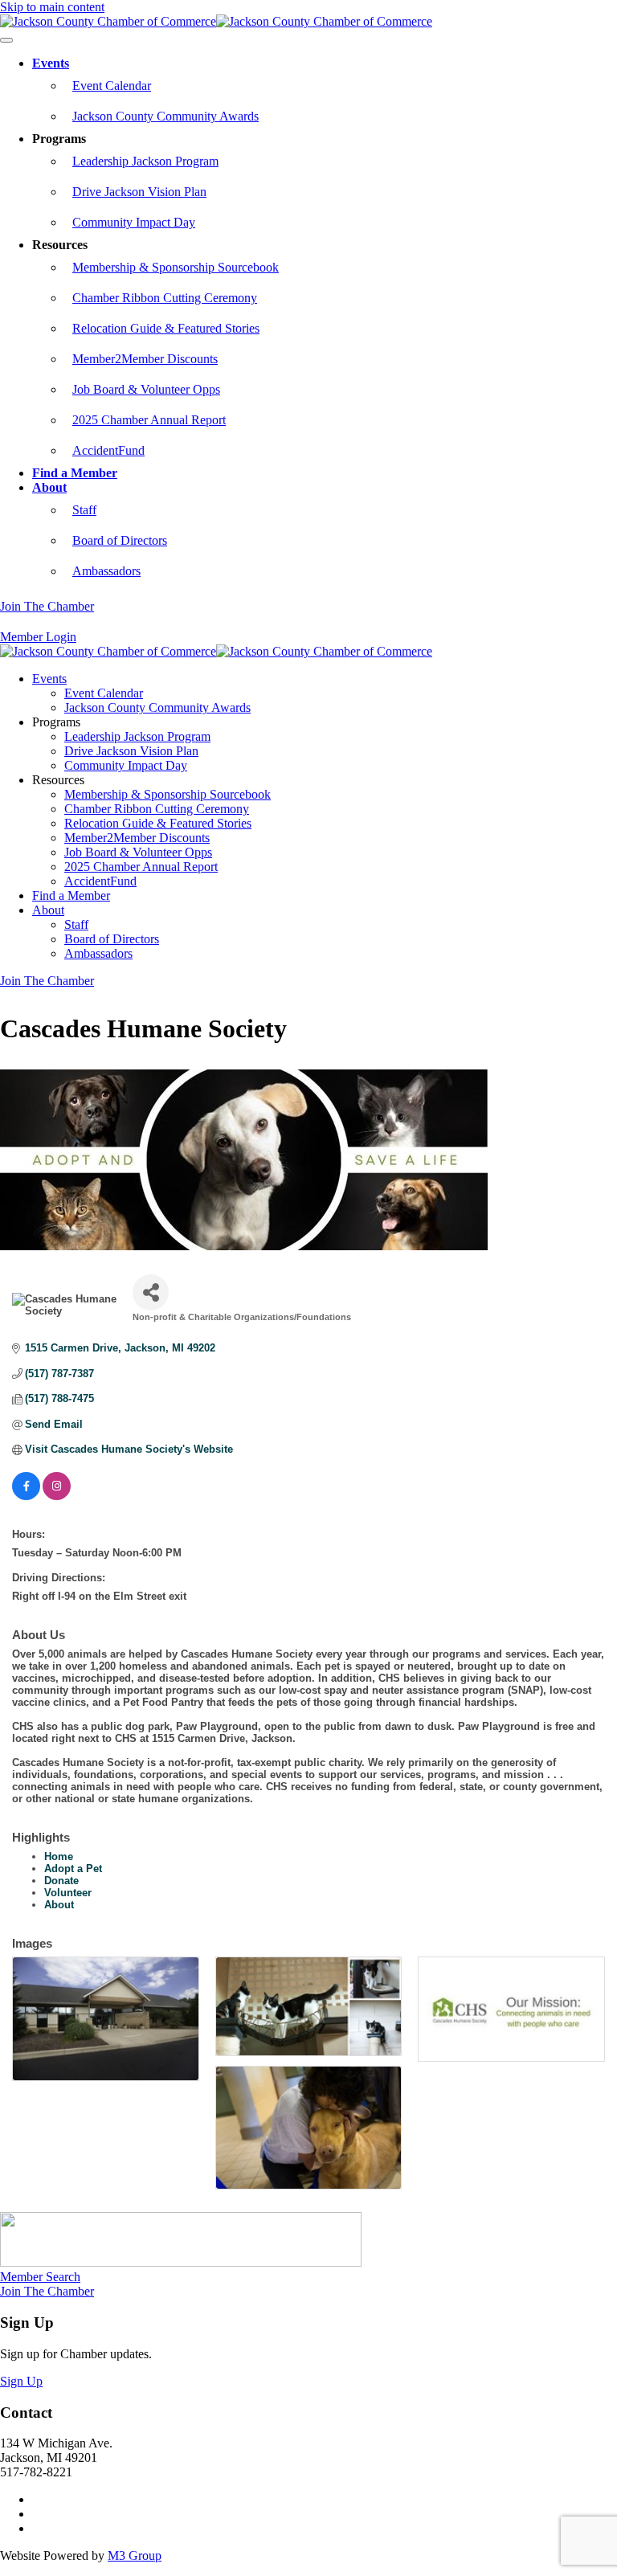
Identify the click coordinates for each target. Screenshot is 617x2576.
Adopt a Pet (73, 1869)
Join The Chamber (47, 606)
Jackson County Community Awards (165, 116)
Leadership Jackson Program (145, 161)
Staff (84, 510)
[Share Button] (151, 1292)
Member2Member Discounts (145, 359)
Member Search (40, 2277)
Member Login (38, 637)
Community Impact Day (134, 222)
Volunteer (68, 1893)
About (49, 487)
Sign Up (21, 2381)
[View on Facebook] (26, 1497)
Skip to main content (52, 7)
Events (51, 63)
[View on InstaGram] (57, 1497)
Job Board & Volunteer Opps (146, 389)
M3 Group (135, 2556)
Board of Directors (120, 540)
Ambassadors (106, 571)
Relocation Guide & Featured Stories (166, 328)
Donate (61, 1881)
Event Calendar (112, 86)
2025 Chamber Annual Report (149, 420)
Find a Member (75, 473)
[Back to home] (216, 21)
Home (59, 1856)
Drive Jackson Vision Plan (139, 192)
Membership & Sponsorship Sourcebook (176, 267)
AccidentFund (108, 450)
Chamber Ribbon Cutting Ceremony (165, 298)
